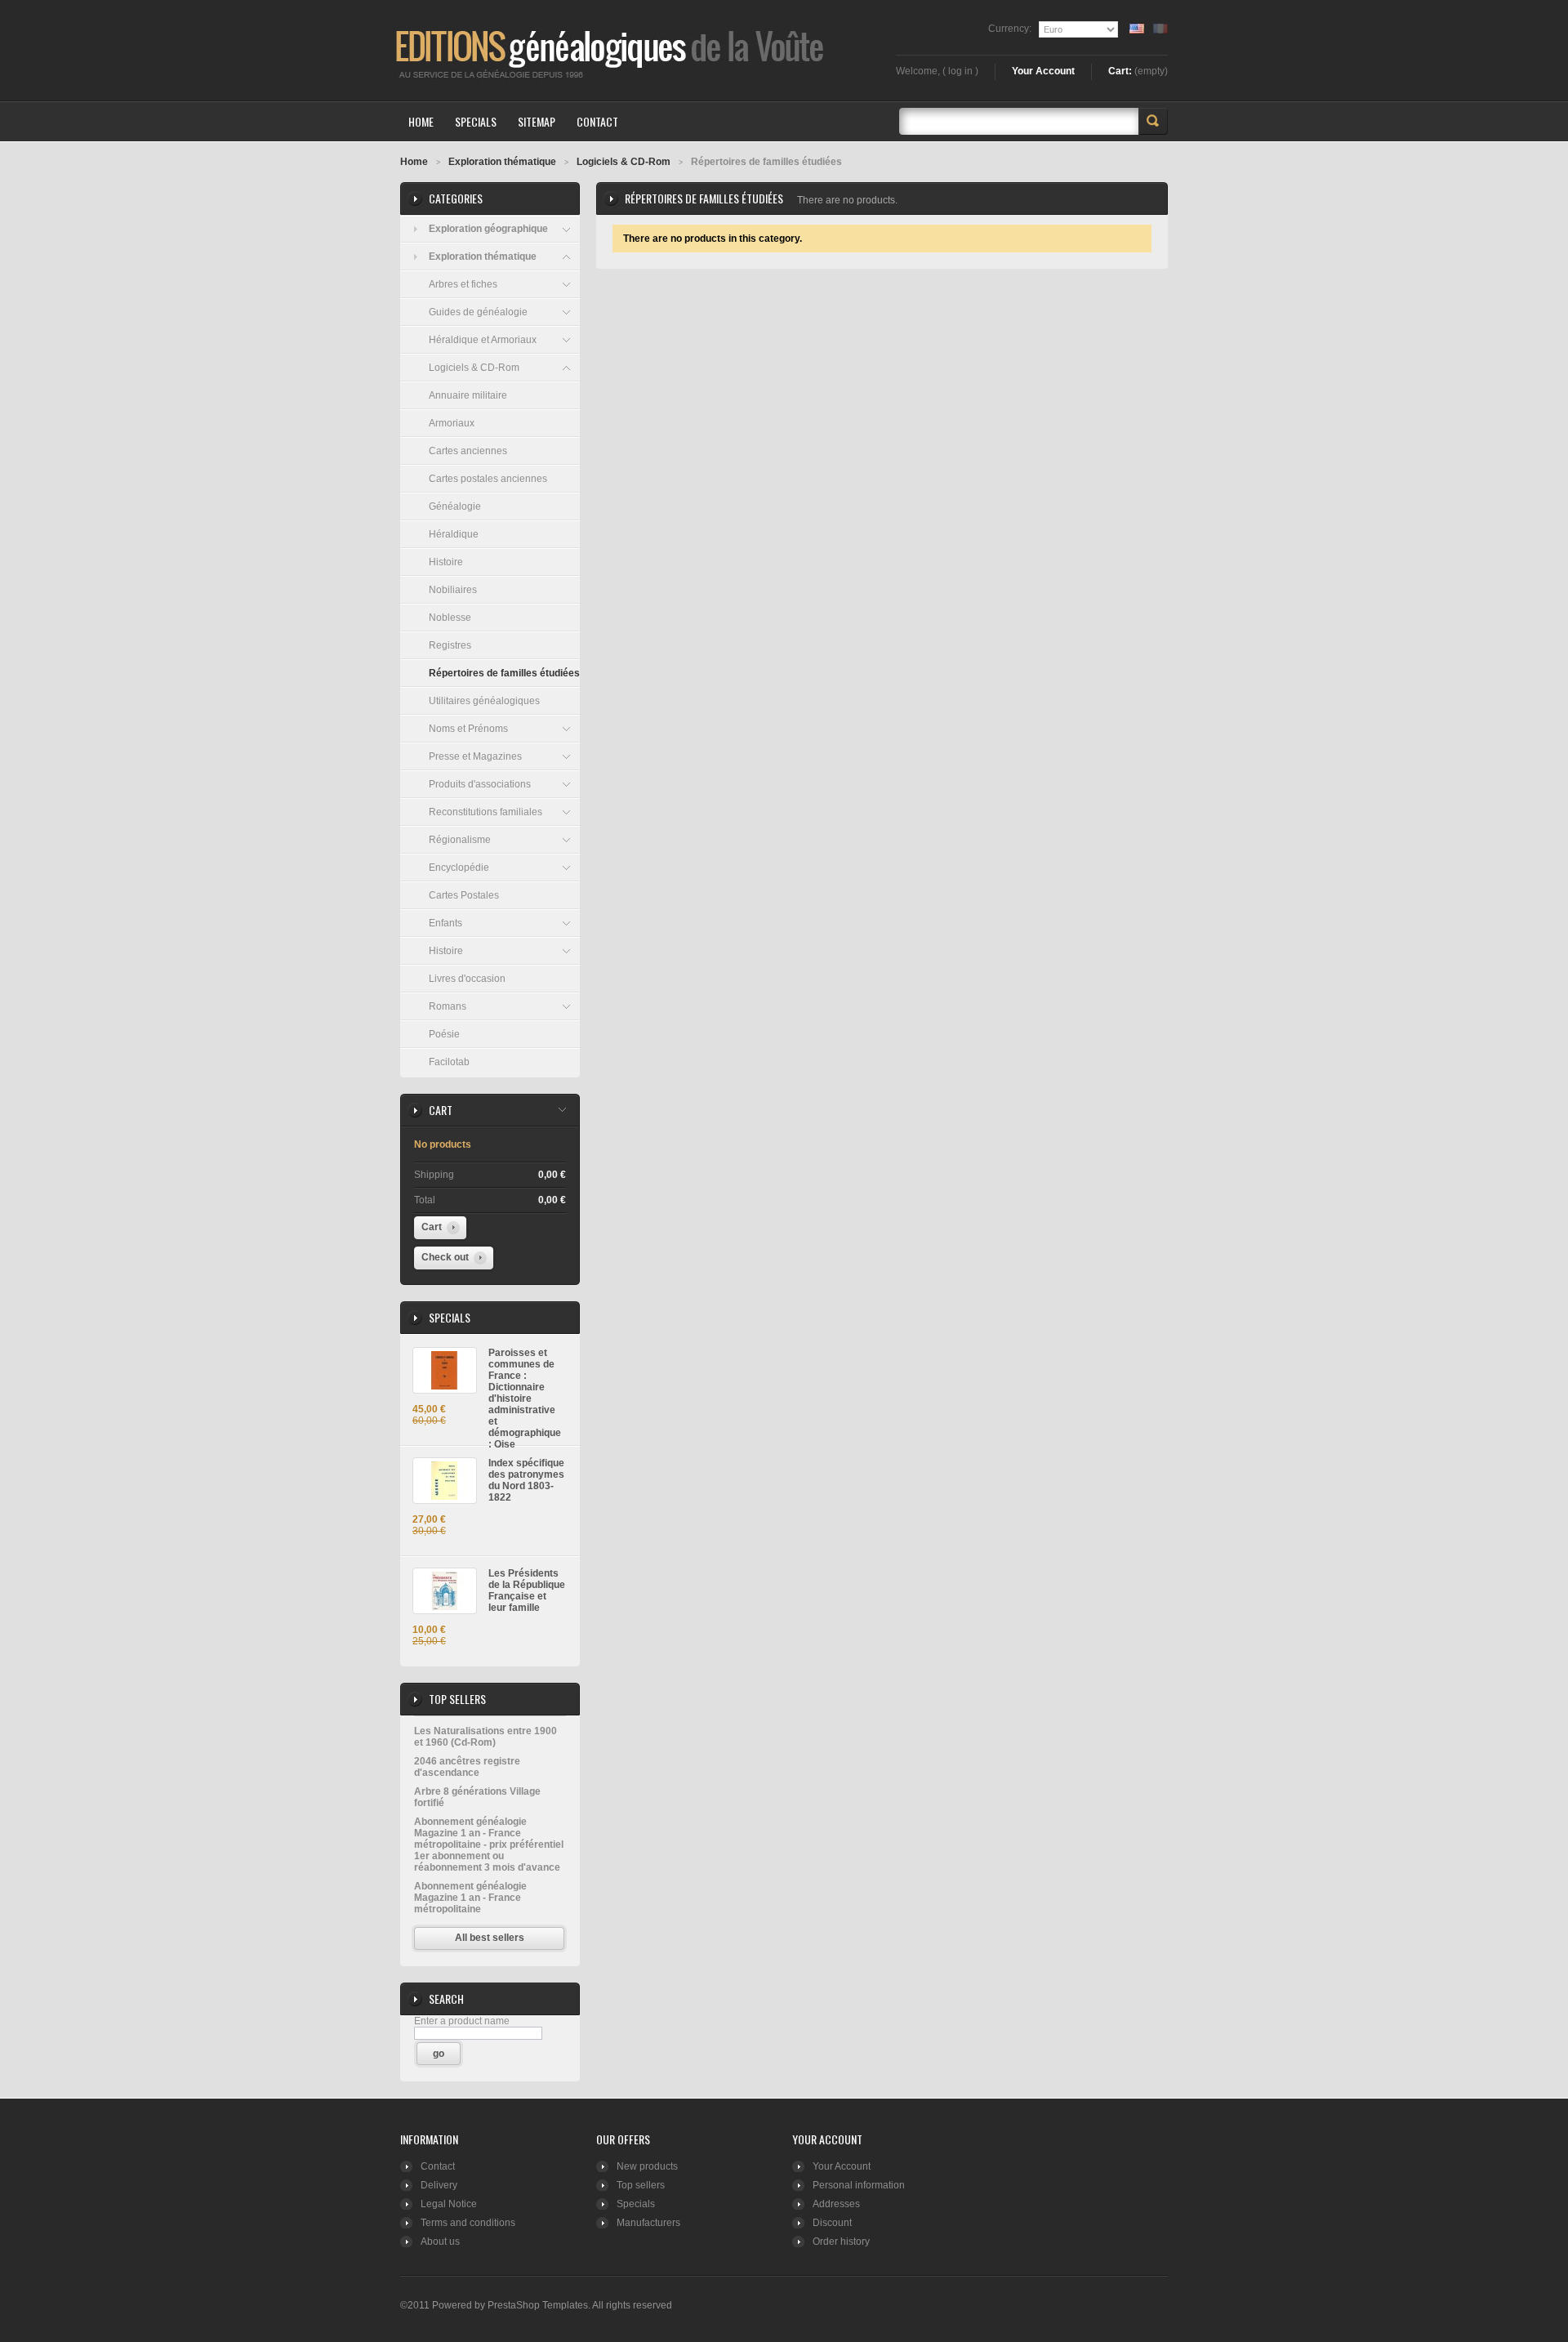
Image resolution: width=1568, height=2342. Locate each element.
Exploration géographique (488, 229)
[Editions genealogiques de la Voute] (502, 50)
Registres (450, 645)
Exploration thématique (483, 257)
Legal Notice (449, 2204)
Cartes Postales (464, 895)
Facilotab (449, 1062)
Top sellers (457, 1699)
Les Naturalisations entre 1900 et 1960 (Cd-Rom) (486, 1737)
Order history (841, 2242)
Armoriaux (452, 423)
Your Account (1043, 71)
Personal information (859, 2185)
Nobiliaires (453, 590)
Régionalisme (460, 840)
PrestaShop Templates (538, 2305)
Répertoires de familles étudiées (504, 673)
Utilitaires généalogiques (484, 701)
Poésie (444, 1034)
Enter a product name (462, 2021)
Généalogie (455, 506)
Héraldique (454, 534)
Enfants (445, 923)
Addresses (836, 2204)
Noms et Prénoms (468, 729)
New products (647, 2166)
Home (414, 162)
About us (440, 2242)
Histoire (446, 562)
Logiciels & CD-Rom (474, 368)
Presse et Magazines (475, 756)
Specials (450, 1317)
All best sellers (490, 1938)
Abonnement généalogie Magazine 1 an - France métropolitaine (470, 1898)
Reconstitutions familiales (486, 812)
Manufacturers (648, 2223)
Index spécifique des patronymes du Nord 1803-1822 (526, 1480)
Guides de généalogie (478, 312)
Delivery (439, 2185)
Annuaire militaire (468, 395)
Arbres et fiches (463, 284)
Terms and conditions (468, 2223)
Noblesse (450, 618)
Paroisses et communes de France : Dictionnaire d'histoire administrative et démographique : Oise (525, 1399)
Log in (960, 71)
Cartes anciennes (468, 451)
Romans (448, 1006)
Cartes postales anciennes (488, 479)
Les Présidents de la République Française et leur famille (527, 1590)
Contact (438, 2166)
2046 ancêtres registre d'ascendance (467, 1767)
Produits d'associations (480, 784)
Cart (441, 1110)
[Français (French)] (1160, 29)
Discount (832, 2223)
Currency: (1010, 29)
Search (1153, 121)
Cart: (1120, 71)
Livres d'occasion (467, 979)
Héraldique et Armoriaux (483, 340)
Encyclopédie (459, 868)
